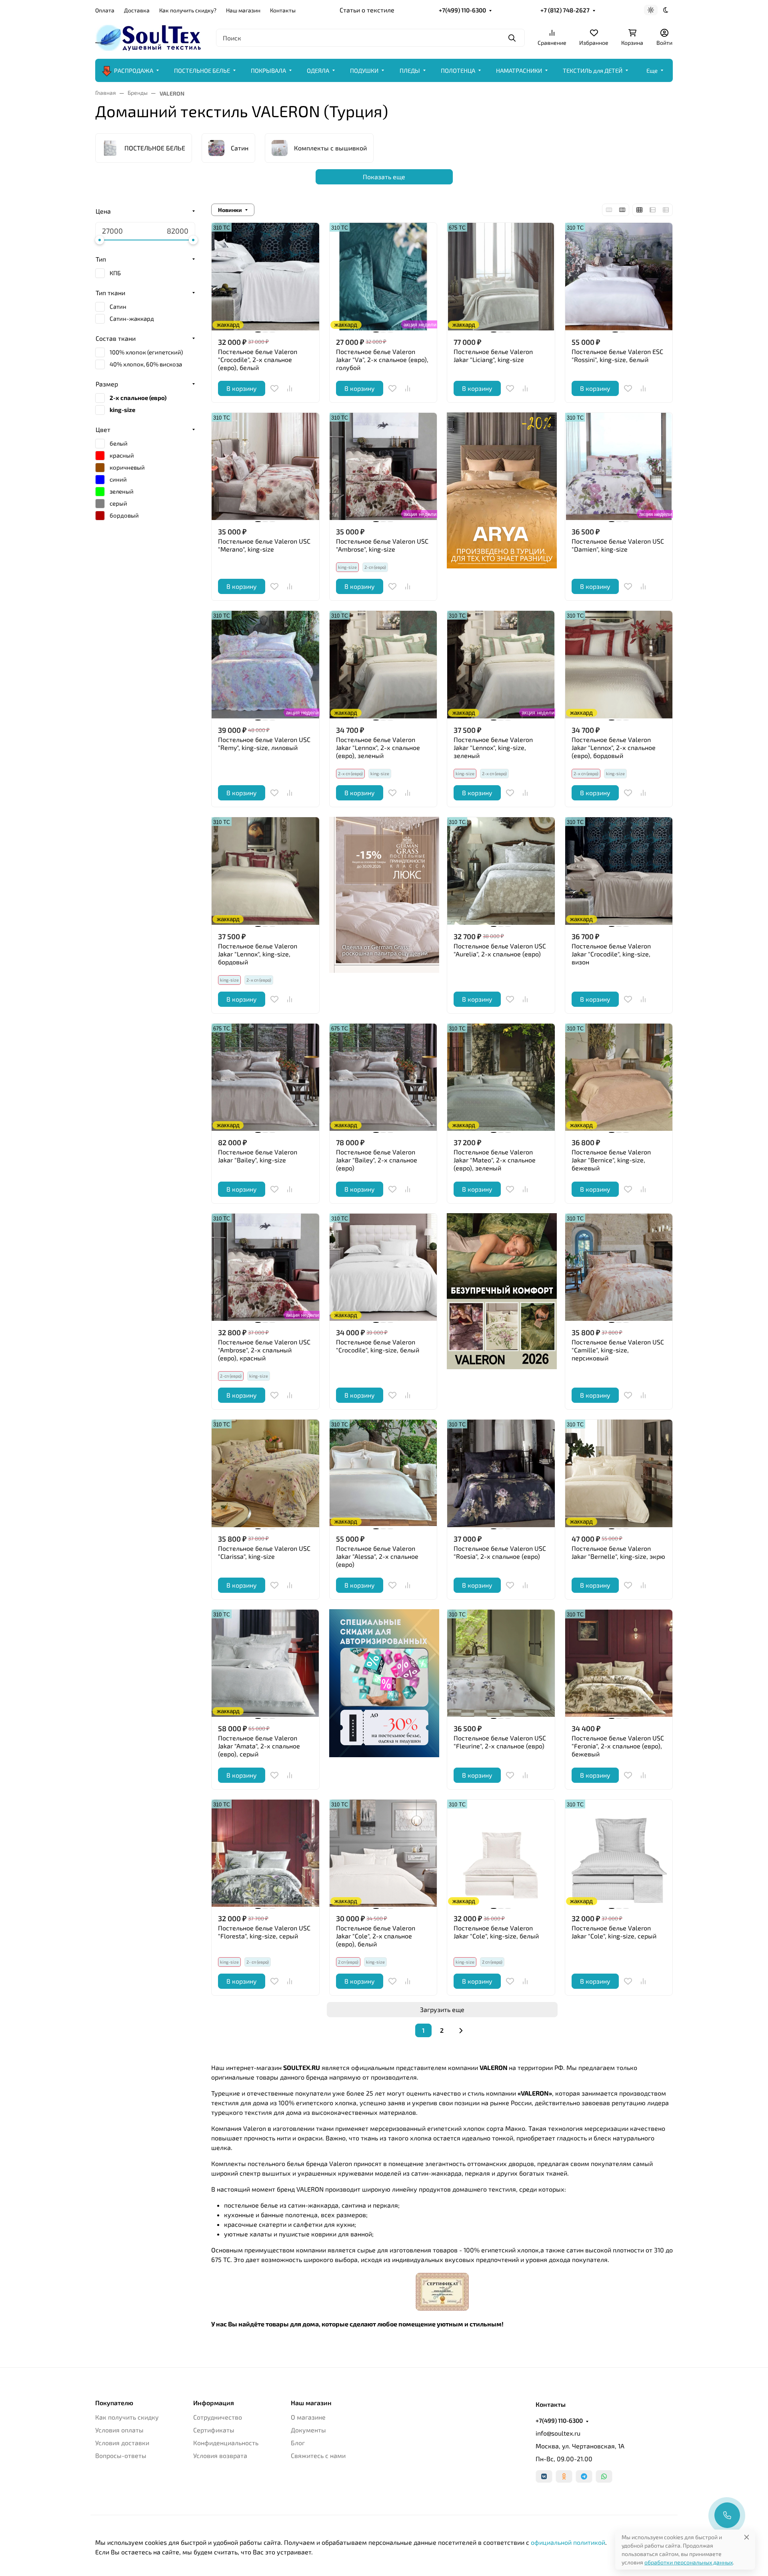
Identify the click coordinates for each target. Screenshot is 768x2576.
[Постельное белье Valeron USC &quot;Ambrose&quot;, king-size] (383, 467)
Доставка (137, 10)
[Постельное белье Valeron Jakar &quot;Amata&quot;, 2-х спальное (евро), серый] (265, 1663)
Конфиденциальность (226, 2443)
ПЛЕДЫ (410, 70)
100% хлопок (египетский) (146, 352)
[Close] (747, 2537)
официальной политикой (568, 2542)
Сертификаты (214, 2430)
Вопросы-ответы (121, 2455)
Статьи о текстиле (367, 10)
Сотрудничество (218, 2417)
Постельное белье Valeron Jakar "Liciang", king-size (493, 355)
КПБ (115, 273)
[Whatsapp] (604, 2476)
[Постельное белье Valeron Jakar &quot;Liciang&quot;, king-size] (501, 277)
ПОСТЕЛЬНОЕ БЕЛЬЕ (202, 70)
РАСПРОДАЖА (134, 70)
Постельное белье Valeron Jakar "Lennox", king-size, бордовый (258, 954)
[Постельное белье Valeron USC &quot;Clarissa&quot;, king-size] (265, 1473)
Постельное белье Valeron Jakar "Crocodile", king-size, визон (611, 954)
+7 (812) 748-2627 (565, 10)
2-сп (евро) (375, 567)
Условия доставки (122, 2443)
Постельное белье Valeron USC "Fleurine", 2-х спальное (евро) (500, 1742)
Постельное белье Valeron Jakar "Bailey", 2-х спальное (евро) (377, 1160)
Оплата (105, 10)
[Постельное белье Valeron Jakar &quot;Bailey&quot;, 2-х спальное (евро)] (383, 1077)
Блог (298, 2443)
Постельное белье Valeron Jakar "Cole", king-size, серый (614, 1932)
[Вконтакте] (544, 2476)
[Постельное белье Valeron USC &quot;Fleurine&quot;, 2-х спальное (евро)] (501, 1663)
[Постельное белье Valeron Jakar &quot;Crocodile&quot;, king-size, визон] (619, 871)
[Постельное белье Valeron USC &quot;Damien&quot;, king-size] (619, 467)
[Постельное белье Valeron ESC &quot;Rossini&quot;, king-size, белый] (619, 277)
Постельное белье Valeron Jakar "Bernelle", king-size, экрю (618, 1552)
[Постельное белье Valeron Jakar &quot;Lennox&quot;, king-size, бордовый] (265, 871)
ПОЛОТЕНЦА (458, 70)
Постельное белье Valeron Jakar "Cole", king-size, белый (496, 1932)
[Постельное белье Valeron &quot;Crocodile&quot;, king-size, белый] (383, 1267)
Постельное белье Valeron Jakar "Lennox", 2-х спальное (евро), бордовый (614, 747)
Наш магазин (243, 10)
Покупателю (114, 2403)
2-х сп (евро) (494, 773)
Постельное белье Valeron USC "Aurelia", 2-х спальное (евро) (500, 950)
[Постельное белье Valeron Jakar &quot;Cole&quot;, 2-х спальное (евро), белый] (383, 1853)
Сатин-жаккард (132, 318)
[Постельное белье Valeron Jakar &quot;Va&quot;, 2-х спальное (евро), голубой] (383, 277)
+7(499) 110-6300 (462, 10)
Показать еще (384, 177)
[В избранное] (274, 388)
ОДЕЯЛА (318, 70)
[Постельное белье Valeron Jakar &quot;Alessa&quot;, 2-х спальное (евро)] (383, 1473)
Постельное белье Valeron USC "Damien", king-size (618, 545)
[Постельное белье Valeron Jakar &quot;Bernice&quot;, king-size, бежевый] (619, 1077)
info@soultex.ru (558, 2433)
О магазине (308, 2417)
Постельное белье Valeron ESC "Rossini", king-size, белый (617, 355)
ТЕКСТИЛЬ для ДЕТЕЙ (593, 70)
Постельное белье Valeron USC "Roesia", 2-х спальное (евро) (500, 1552)
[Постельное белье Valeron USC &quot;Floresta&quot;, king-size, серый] (265, 1853)
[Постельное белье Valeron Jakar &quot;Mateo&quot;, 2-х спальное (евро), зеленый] (501, 1077)
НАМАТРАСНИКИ (519, 70)
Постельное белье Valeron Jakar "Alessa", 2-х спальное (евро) (377, 1556)
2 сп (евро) (492, 1962)
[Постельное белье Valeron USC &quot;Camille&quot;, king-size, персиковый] (619, 1267)
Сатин (118, 306)
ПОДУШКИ (364, 70)
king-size (380, 773)
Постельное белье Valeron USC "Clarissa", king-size (264, 1552)
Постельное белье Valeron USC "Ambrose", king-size (382, 545)
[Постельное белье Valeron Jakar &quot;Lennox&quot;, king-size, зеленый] (501, 665)
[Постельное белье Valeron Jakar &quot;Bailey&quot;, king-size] (265, 1077)
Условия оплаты (119, 2430)
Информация (214, 2403)
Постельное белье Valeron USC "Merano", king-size (264, 545)
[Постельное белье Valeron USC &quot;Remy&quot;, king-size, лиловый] (265, 665)
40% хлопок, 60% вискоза (146, 364)
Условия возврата (220, 2455)
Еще (652, 70)
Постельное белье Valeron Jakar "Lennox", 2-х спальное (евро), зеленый (378, 747)
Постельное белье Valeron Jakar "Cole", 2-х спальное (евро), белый (376, 1936)
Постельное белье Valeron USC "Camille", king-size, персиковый (618, 1350)
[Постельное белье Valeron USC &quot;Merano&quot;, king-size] (265, 467)
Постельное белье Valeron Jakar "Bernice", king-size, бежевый (611, 1160)
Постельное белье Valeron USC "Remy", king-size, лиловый (264, 743)
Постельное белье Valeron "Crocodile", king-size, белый (378, 1346)
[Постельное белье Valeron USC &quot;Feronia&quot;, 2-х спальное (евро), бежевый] (619, 1663)
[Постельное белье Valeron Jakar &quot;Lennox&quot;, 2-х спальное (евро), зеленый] (383, 665)
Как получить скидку (127, 2417)
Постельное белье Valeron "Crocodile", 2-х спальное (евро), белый (258, 359)
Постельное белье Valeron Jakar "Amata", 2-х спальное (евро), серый (259, 1746)
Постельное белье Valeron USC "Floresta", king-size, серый (264, 1932)
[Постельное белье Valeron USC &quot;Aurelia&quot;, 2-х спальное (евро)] (501, 871)
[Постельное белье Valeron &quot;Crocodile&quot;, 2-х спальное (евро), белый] (265, 277)
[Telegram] (584, 2476)
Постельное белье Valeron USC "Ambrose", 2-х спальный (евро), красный (264, 1350)
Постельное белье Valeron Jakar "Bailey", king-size (258, 1156)
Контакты (283, 10)
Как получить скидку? (188, 10)
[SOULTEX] (149, 37)
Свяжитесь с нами (318, 2455)
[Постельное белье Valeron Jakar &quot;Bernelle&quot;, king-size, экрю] (619, 1473)
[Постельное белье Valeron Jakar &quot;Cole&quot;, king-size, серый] (619, 1853)
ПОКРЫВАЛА (268, 70)
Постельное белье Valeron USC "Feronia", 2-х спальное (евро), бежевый (618, 1746)
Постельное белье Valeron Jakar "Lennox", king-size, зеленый (493, 747)
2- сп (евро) (258, 1962)
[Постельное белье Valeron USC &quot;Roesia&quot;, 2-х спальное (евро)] (501, 1473)
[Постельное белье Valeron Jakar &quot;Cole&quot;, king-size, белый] (501, 1853)
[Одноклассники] (564, 2476)
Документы (308, 2430)
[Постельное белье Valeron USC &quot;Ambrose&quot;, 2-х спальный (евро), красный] (265, 1267)
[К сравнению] (290, 388)
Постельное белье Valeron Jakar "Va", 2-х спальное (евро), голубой (382, 359)
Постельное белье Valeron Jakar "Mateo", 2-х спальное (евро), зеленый (495, 1160)
